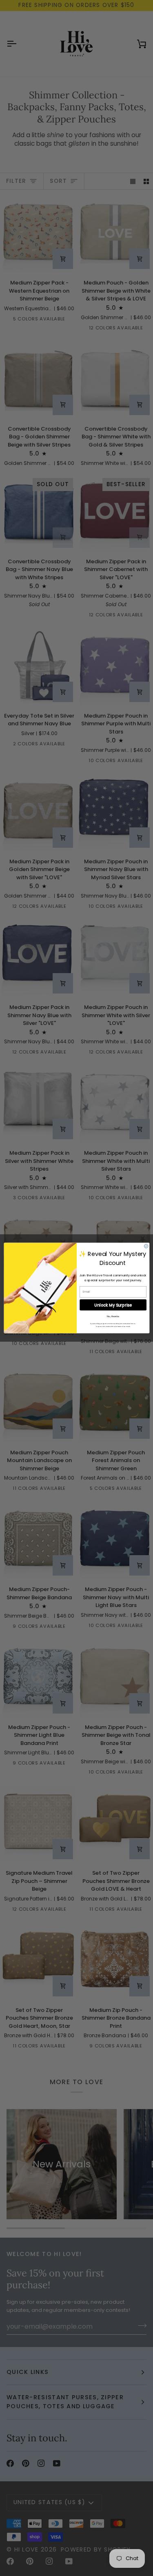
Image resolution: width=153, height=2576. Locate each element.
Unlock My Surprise (113, 1305)
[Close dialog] (146, 1246)
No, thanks (113, 1316)
